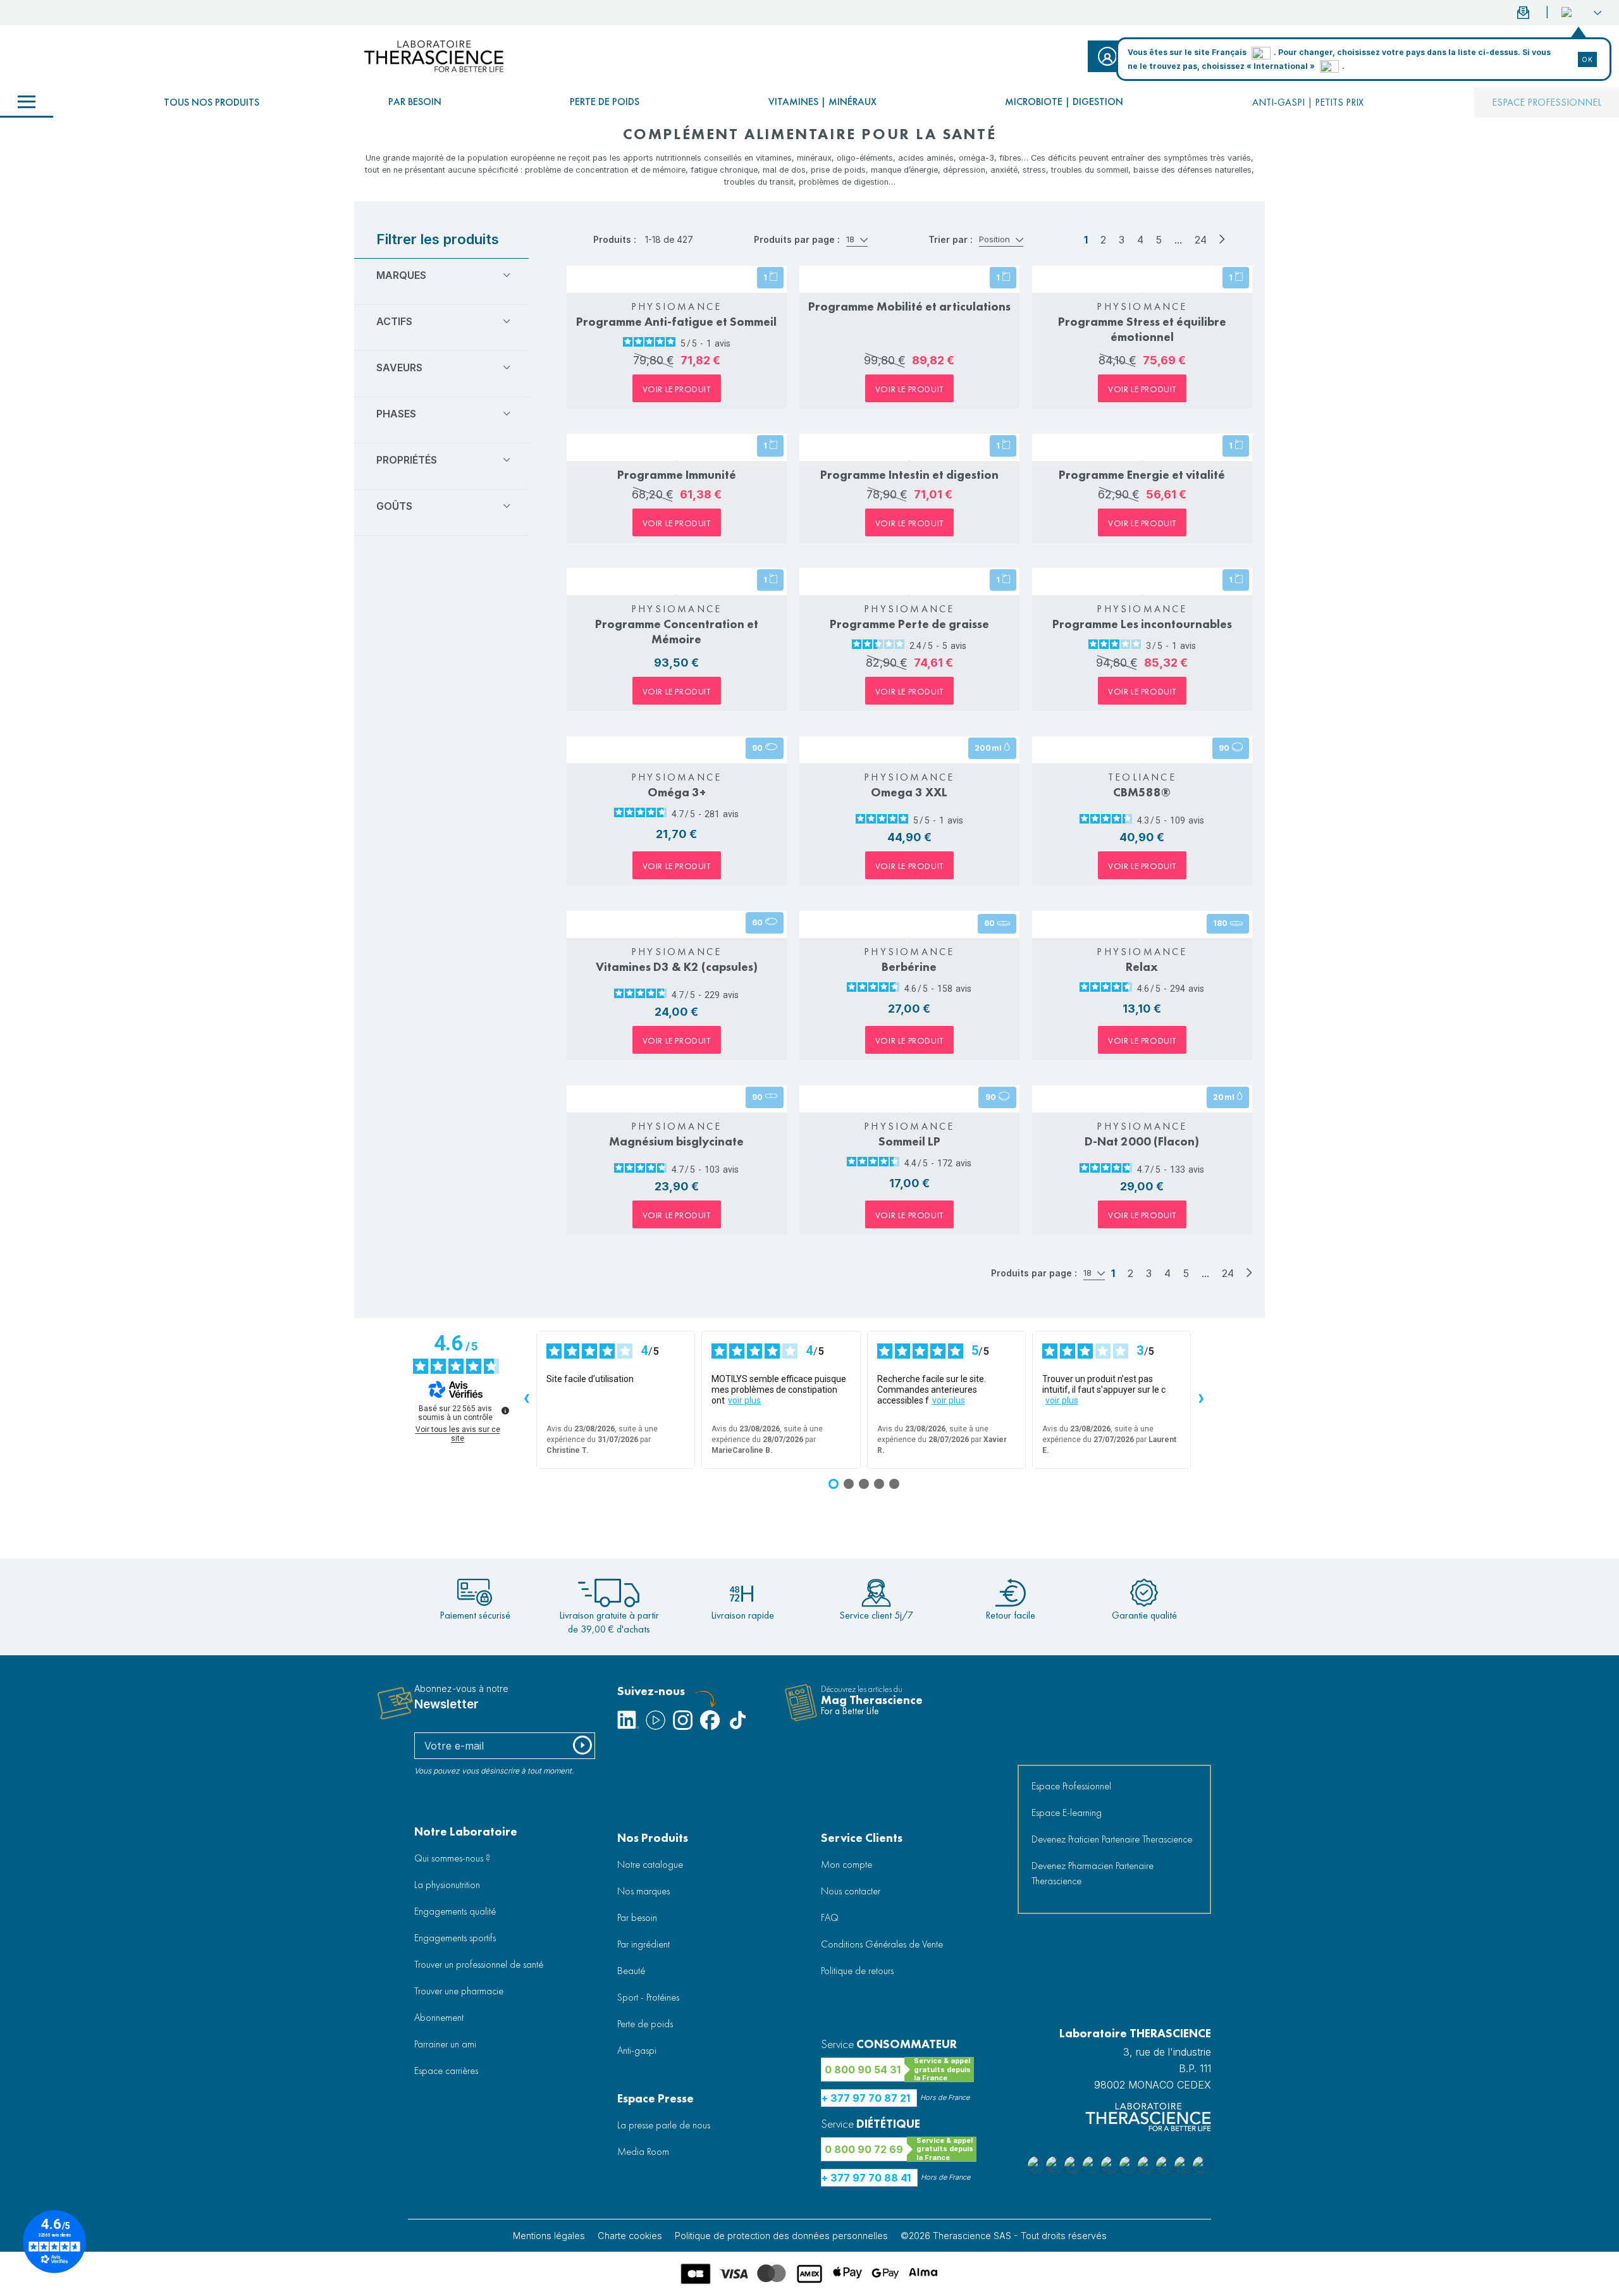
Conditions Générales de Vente (882, 1944)
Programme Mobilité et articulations (909, 306)
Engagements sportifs (455, 1938)
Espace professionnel (1547, 102)
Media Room (643, 2151)
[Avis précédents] (526, 1400)
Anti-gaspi (637, 2050)
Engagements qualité (455, 1911)
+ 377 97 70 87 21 (866, 2098)
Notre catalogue (650, 1864)
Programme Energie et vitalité (1142, 475)
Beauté (631, 1971)
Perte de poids (605, 102)
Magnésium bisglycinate (676, 1141)
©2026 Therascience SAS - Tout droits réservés (1004, 2236)
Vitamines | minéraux (822, 102)
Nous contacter (851, 1891)
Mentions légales (549, 2236)
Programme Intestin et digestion (909, 475)
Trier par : (951, 239)
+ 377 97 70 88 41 (866, 2178)
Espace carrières (446, 2071)
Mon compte (846, 1864)
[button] (1581, 13)
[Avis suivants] (1201, 1400)
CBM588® (1142, 792)
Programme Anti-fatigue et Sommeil (676, 322)
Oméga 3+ (677, 792)
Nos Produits (653, 1838)
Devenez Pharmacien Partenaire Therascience (1093, 1873)
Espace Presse (656, 2098)
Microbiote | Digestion (1064, 102)
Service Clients (862, 1838)
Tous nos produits (212, 102)
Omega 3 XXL (909, 792)
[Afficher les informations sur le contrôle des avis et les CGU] (505, 1410)
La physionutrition (447, 1885)
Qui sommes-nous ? (452, 1858)
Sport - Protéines (648, 1997)
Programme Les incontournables (1142, 624)
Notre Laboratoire (466, 1831)
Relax (1142, 967)
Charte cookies (630, 2236)
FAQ (830, 1917)
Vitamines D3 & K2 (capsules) (677, 967)
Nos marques (643, 1891)
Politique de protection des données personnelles (781, 2236)
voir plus (744, 1400)
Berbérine (909, 967)
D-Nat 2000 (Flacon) (1142, 1141)
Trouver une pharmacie (459, 1991)
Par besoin (415, 102)
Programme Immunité (677, 475)
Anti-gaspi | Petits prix (1308, 102)
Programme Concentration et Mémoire (677, 632)
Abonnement (439, 2017)
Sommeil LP (909, 1141)
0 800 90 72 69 (864, 2149)
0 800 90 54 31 (863, 2070)
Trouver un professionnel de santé (479, 1964)
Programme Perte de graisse (909, 624)
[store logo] (434, 56)
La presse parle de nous (664, 2125)
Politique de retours (857, 1971)
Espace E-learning (1067, 1812)
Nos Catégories (27, 102)
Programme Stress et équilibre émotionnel (1142, 329)
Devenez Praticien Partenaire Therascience (1112, 1839)
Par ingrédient (643, 1944)
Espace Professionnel (1071, 1786)
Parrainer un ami (445, 2044)
